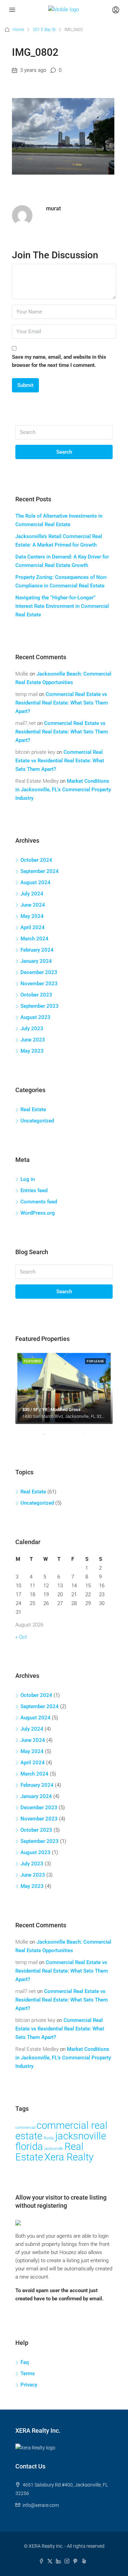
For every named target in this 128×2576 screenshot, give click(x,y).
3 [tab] (68, 1437)
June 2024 (33, 905)
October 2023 (36, 995)
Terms (28, 2374)
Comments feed (39, 1202)
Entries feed (34, 1190)
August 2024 (35, 882)
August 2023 (35, 1017)
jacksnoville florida (61, 2141)
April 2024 (33, 927)
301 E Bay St (44, 30)
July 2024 (32, 894)
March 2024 (34, 939)
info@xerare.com (41, 2505)
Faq (25, 2362)
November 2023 (39, 984)
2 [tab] (57, 1437)
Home (18, 30)
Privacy (29, 2385)
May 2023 (32, 1051)
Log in (28, 1179)
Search (64, 452)
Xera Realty (69, 2157)
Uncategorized (37, 1121)
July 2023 (32, 1028)
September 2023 (40, 1006)
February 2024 (37, 950)
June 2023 (33, 1040)
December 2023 (39, 972)
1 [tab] (47, 1437)
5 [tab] (88, 1437)
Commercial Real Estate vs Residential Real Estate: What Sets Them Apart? (62, 703)
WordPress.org (38, 1213)
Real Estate (33, 1109)
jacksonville (54, 2149)
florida (49, 2138)
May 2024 (32, 916)
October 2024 (36, 860)
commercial (25, 2128)
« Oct (21, 1637)
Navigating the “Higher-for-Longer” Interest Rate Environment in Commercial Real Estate (62, 606)
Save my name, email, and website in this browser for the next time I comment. (59, 361)
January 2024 (36, 961)
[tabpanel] (64, 1388)
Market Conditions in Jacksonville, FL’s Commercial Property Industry (63, 790)
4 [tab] (78, 1437)
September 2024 (40, 871)
